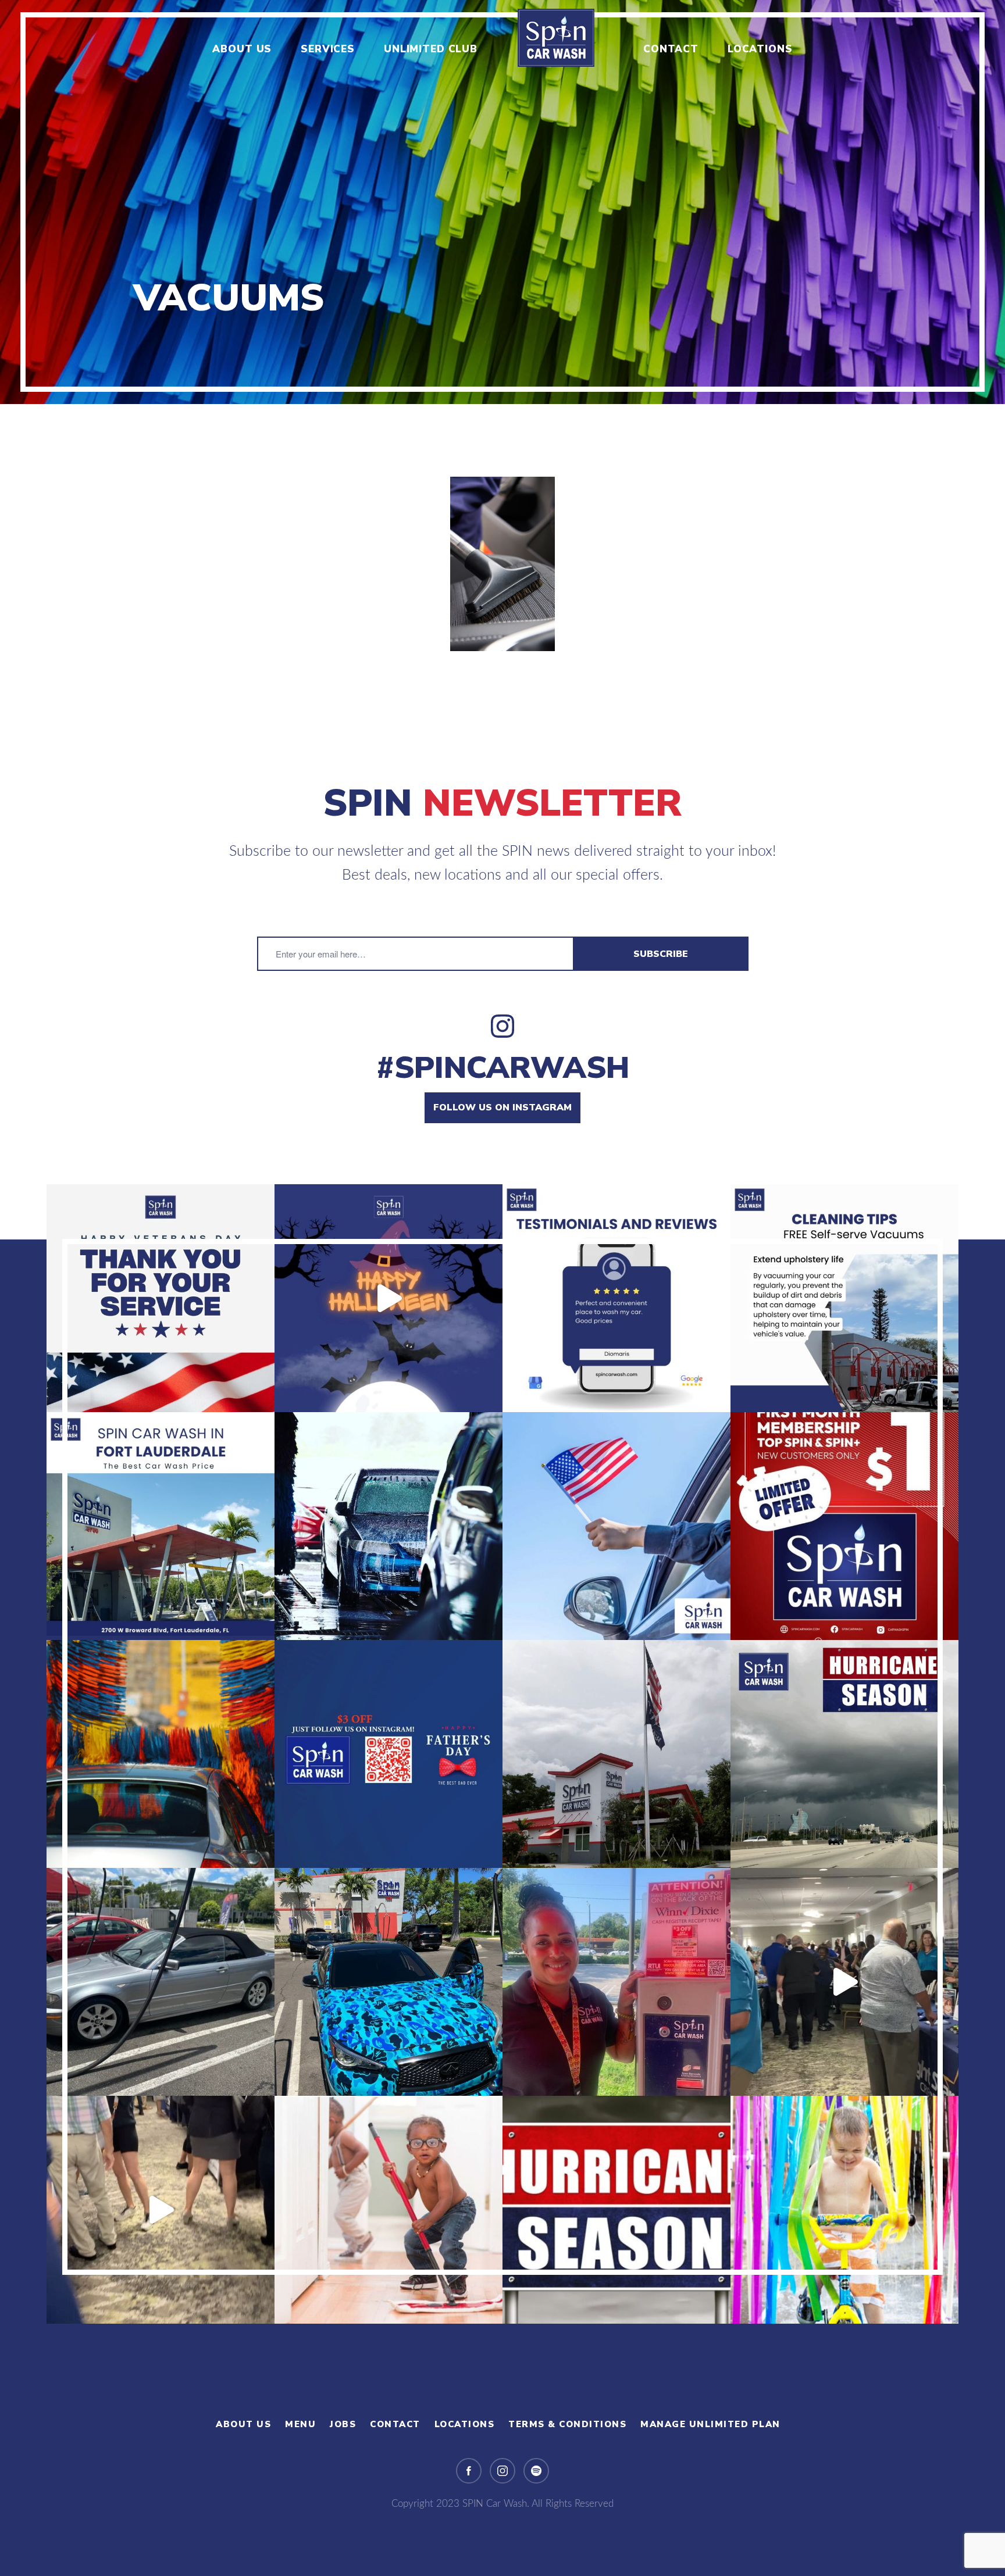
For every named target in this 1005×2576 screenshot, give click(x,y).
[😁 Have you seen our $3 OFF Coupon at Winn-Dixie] (616, 1982)
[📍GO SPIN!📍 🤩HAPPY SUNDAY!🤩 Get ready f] (844, 2210)
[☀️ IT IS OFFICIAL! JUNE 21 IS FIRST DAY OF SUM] (161, 1754)
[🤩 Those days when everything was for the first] (389, 2210)
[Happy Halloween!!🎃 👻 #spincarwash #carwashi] (389, 1298)
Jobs (343, 2424)
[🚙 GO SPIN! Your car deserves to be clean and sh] (389, 1982)
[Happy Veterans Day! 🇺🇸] (161, 1298)
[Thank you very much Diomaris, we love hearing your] (616, 1298)
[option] (502, 202)
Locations (760, 49)
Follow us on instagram (502, 1107)
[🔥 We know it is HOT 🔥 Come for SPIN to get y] (389, 1526)
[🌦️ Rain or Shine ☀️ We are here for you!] (161, 1982)
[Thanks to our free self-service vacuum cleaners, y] (844, 1298)
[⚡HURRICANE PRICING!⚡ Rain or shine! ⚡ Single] (844, 1754)
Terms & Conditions (567, 2424)
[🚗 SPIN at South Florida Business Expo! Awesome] (844, 1982)
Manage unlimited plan (710, 2424)
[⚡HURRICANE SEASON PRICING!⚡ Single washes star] (616, 2210)
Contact (671, 49)
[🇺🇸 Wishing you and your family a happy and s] (616, 1526)
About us (242, 49)
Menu (300, 2424)
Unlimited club (431, 49)
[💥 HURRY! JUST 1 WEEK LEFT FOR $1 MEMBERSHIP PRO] (844, 1526)
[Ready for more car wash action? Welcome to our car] (161, 1526)
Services (328, 49)
